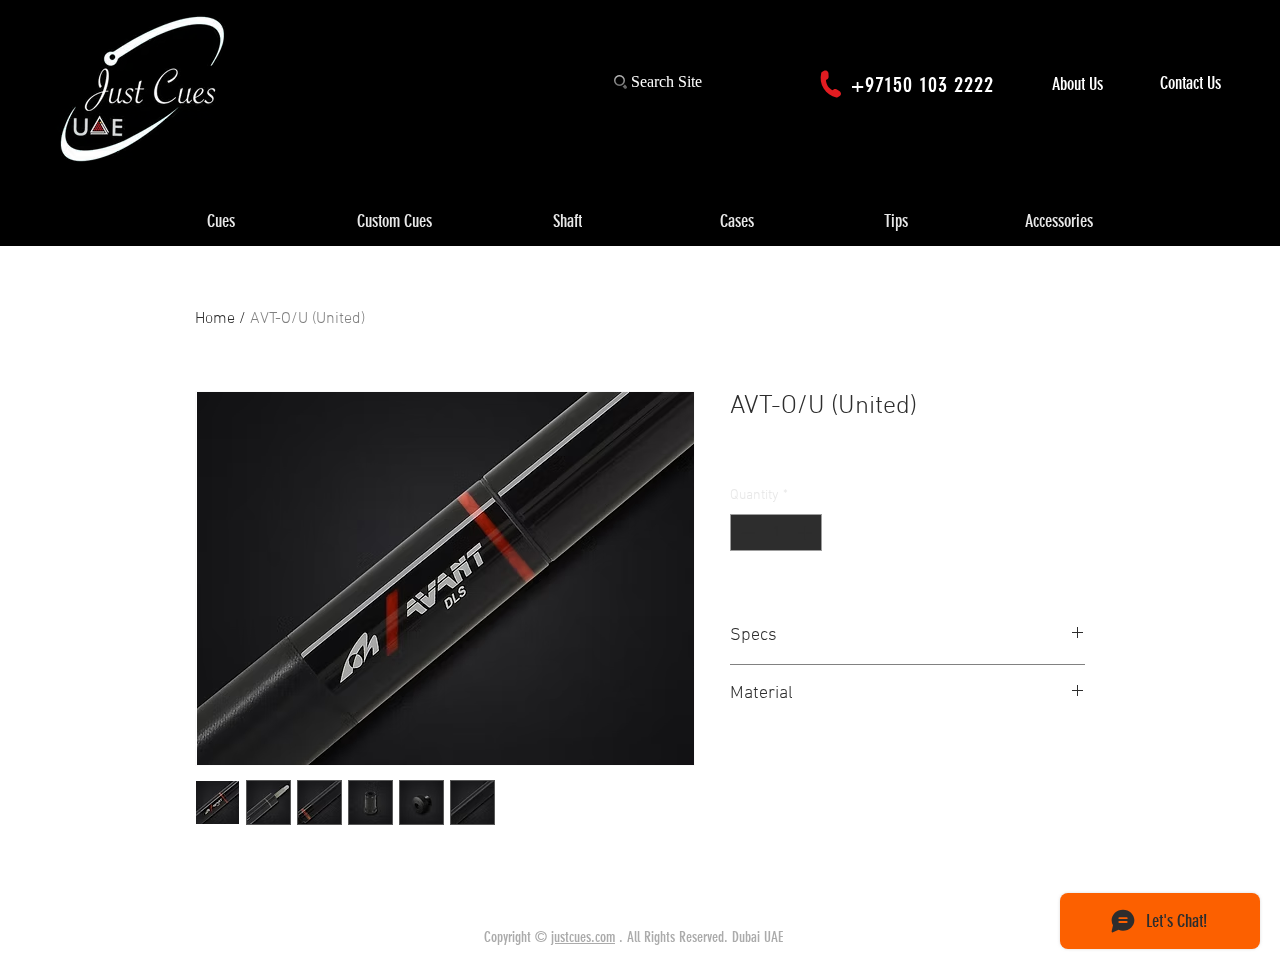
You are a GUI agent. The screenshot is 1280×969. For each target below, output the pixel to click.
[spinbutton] (776, 532)
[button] (221, 222)
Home (215, 319)
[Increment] (806, 532)
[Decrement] (745, 532)
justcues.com (583, 937)
